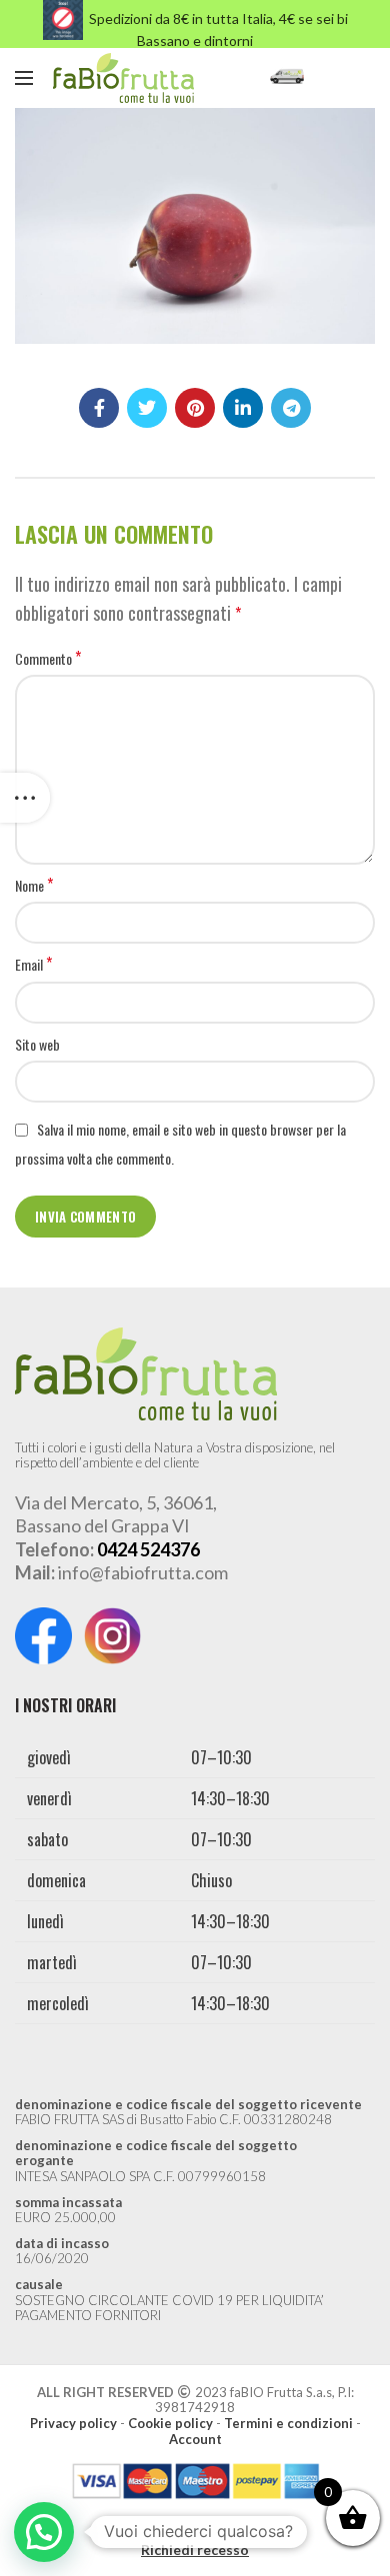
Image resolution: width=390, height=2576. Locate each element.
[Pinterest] (195, 408)
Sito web (37, 1044)
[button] (44, 2532)
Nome (34, 886)
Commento (48, 659)
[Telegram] (291, 408)
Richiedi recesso (195, 2550)
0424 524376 (148, 1549)
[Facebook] (99, 408)
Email (33, 965)
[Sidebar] (25, 798)
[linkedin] (243, 408)
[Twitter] (147, 408)
